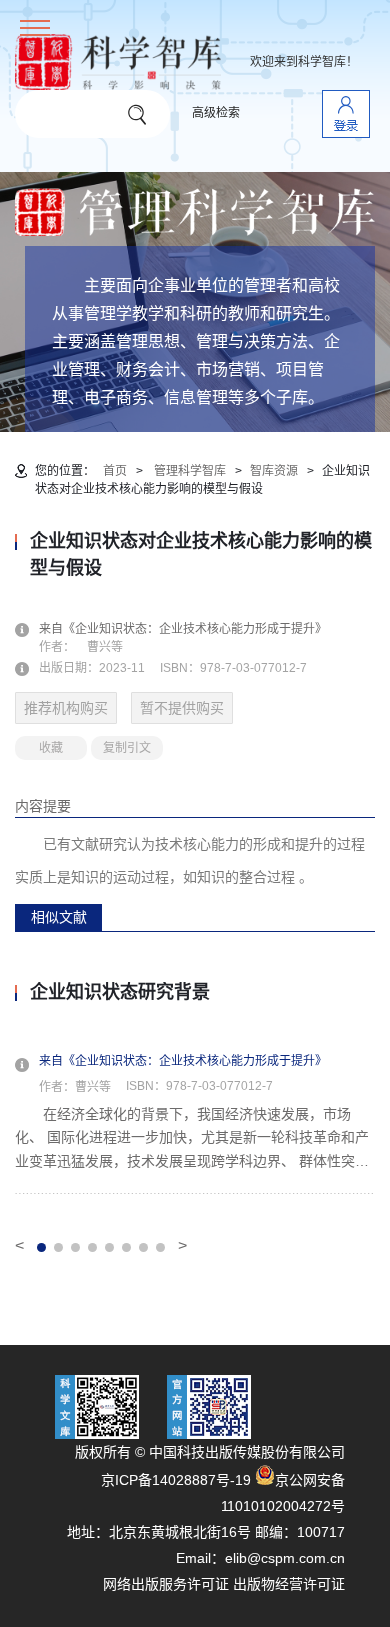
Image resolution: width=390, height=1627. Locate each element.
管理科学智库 (190, 471)
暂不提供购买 (182, 708)
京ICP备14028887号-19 (176, 1480)
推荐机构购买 (66, 708)
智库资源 (274, 471)
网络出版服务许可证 (166, 1584)
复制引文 (127, 748)
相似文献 (59, 917)
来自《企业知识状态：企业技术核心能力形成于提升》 (195, 629)
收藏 (51, 748)
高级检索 (216, 113)
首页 (115, 471)
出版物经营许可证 (289, 1584)
